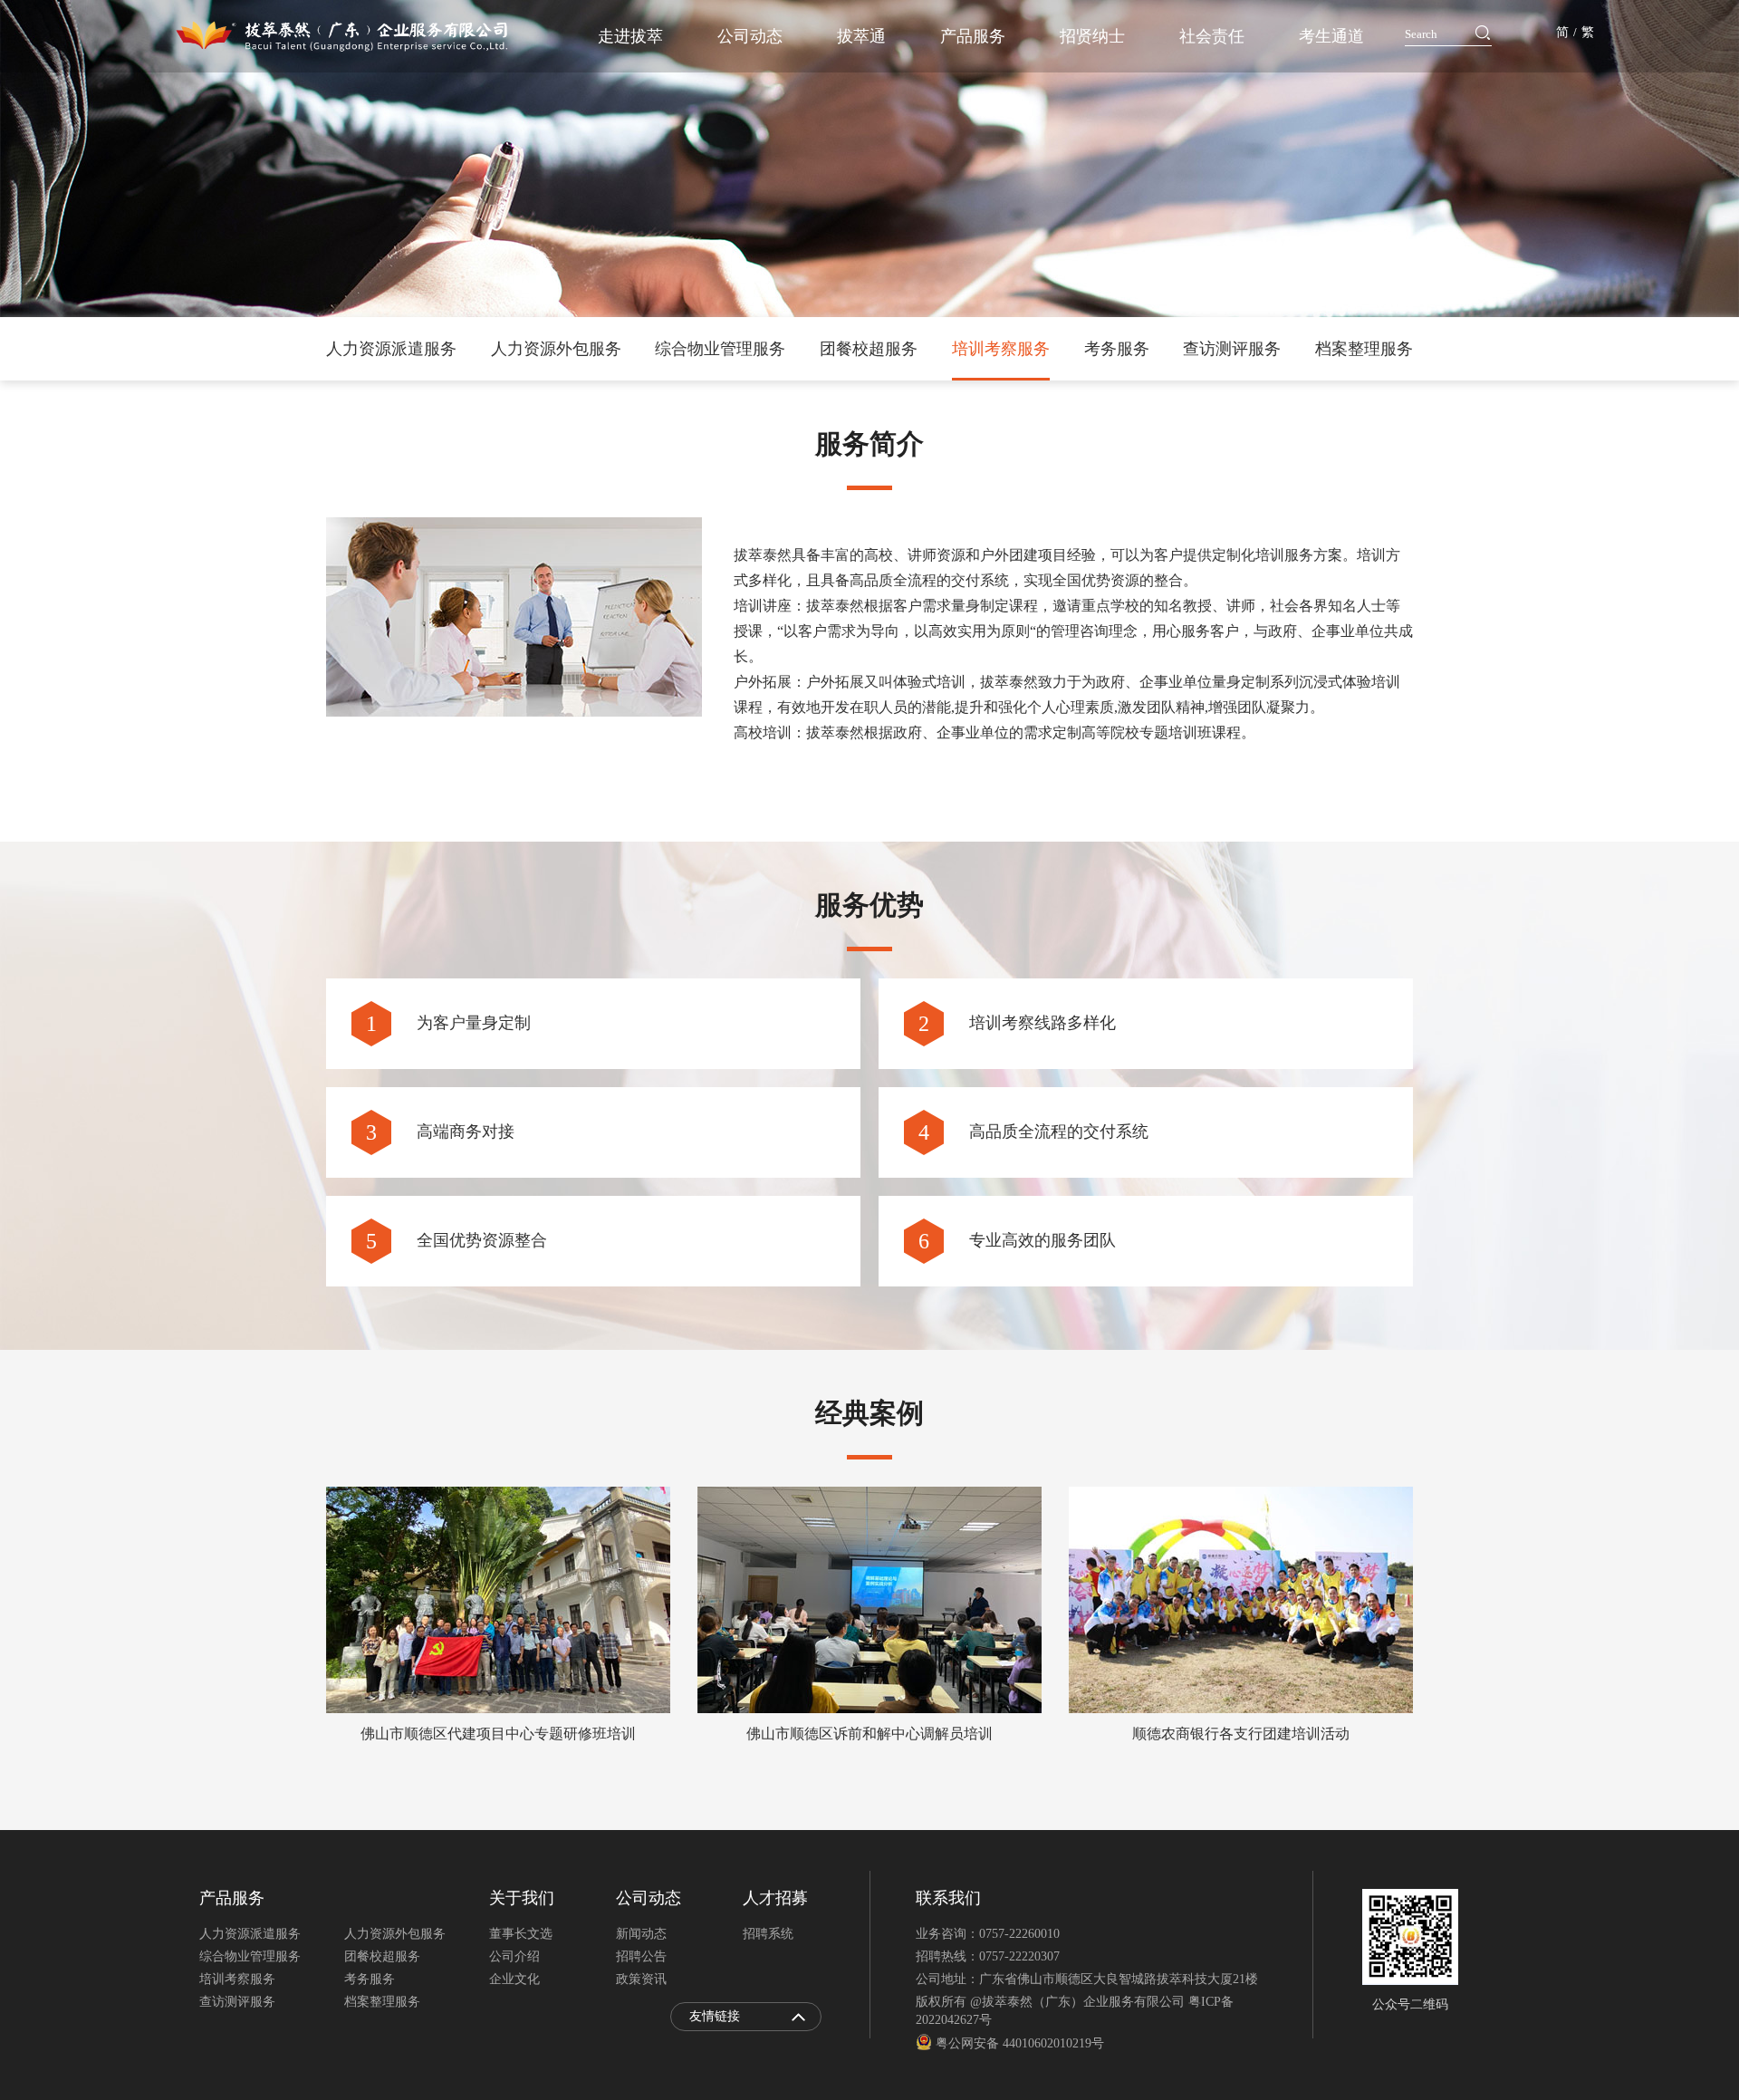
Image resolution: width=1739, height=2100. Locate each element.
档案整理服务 (1364, 349)
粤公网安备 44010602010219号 (1018, 2043)
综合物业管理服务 (720, 349)
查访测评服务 (1232, 349)
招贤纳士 (1092, 36)
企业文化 (514, 1979)
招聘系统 (768, 1934)
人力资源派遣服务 (391, 349)
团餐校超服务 (869, 349)
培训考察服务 (1001, 349)
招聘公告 (641, 1956)
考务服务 (1117, 349)
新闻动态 (641, 1934)
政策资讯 (641, 1979)
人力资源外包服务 (556, 349)
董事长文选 (521, 1934)
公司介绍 (514, 1956)
